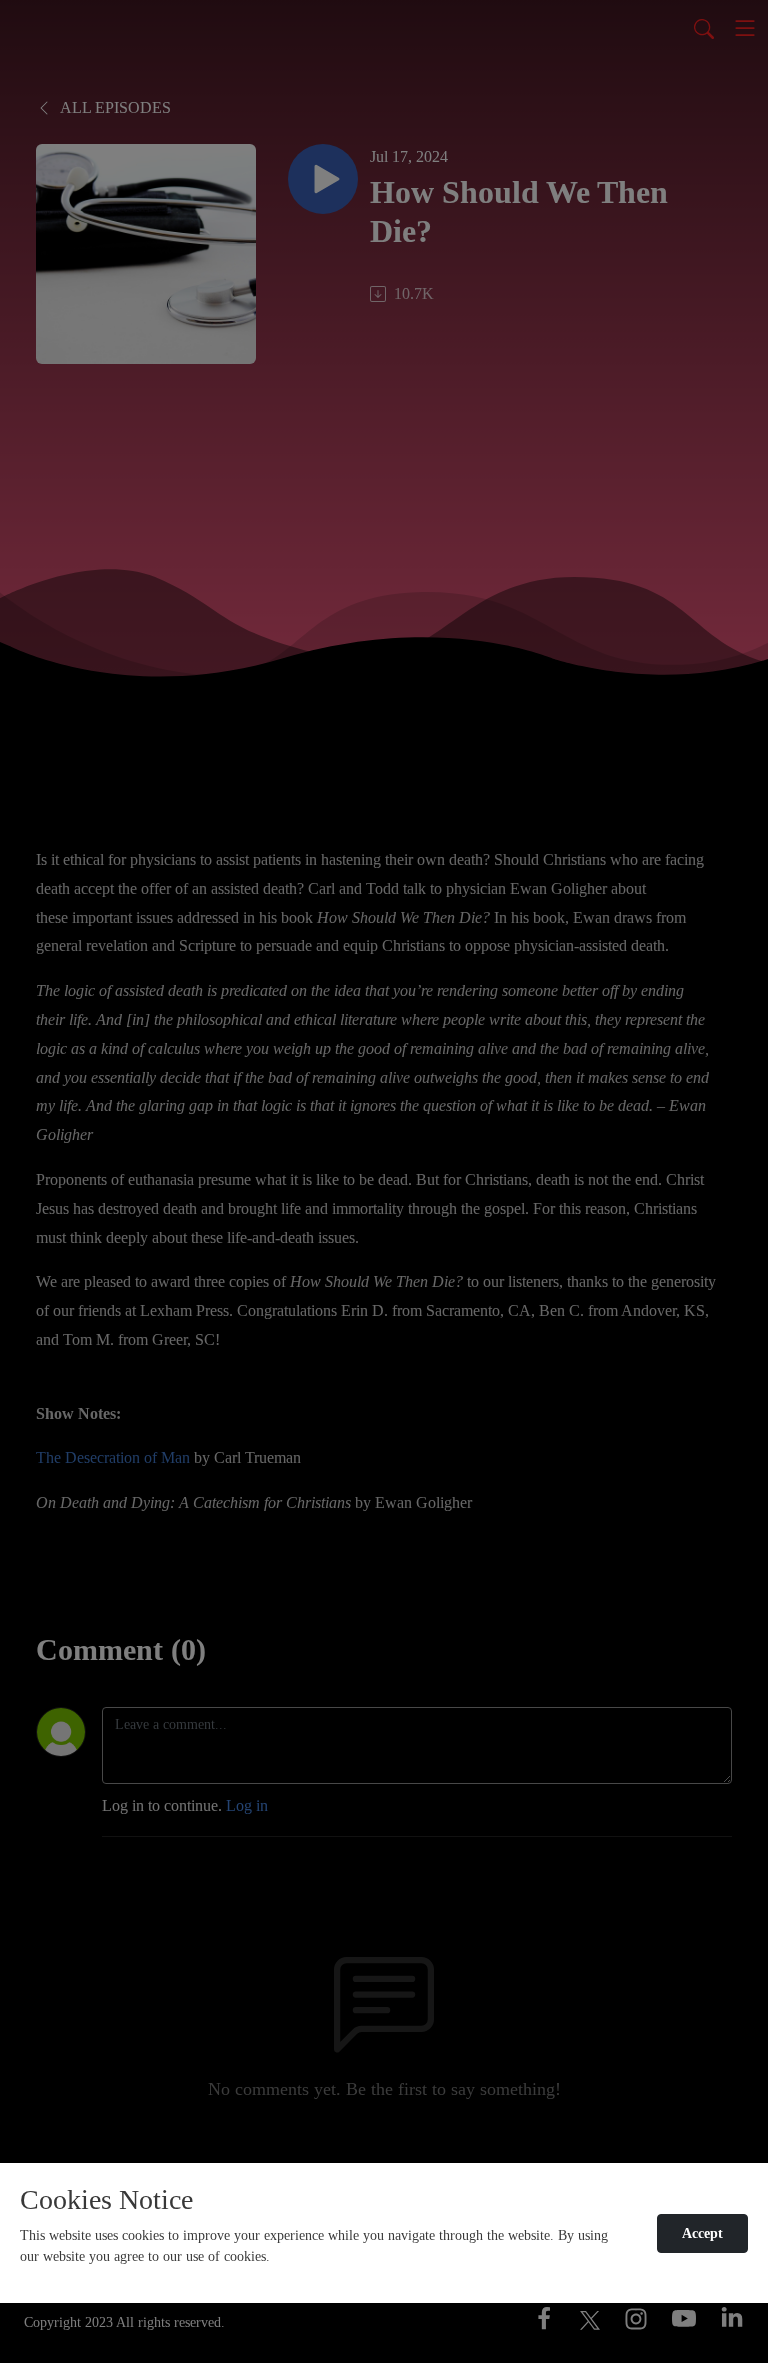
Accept (702, 2233)
